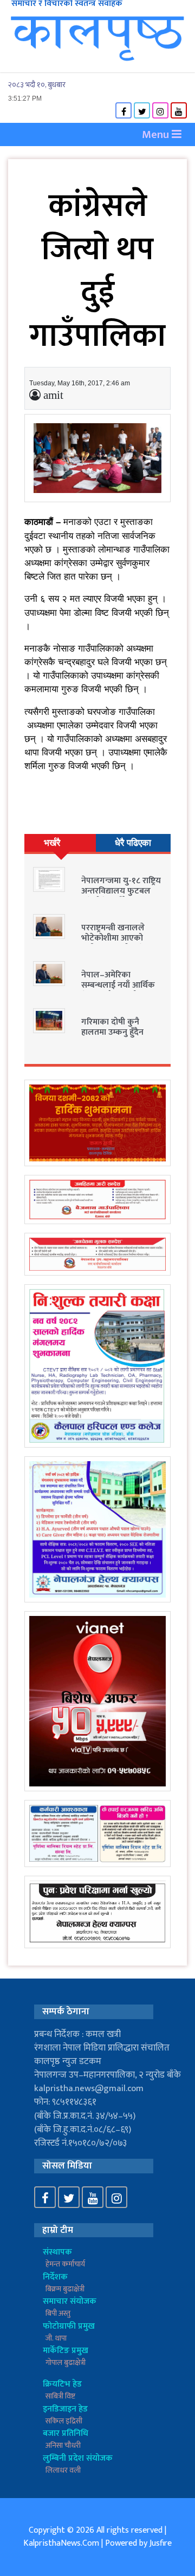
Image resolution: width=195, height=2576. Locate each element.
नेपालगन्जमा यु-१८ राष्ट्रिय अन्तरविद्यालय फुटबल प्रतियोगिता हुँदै (121, 891)
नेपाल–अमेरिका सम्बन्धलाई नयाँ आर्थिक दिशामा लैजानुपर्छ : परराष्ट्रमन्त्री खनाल (118, 991)
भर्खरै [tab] (52, 843)
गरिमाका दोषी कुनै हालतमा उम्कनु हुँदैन (112, 1027)
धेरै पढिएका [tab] (133, 843)
